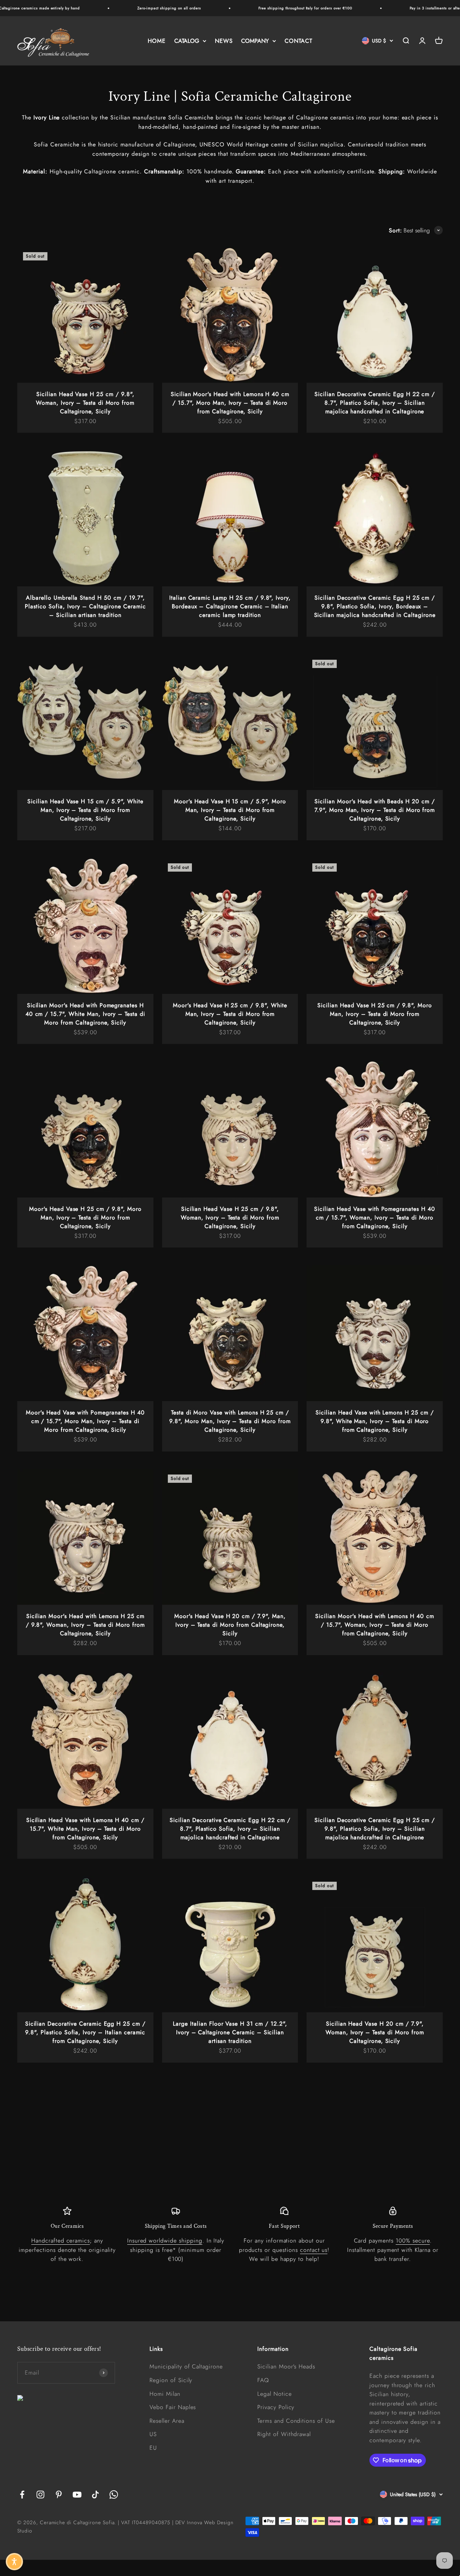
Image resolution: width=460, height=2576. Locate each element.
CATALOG (187, 41)
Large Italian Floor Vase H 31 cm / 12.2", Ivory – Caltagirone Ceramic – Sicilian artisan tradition (230, 2032)
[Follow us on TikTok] (95, 2495)
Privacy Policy (276, 2407)
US (153, 2434)
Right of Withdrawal (284, 2434)
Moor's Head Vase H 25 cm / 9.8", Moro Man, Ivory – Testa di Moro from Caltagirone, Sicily (85, 1217)
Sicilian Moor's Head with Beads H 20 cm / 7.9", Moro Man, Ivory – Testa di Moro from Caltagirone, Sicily (375, 810)
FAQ (263, 2380)
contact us (314, 2250)
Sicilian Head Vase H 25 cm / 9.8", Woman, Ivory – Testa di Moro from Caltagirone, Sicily (85, 403)
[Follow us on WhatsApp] (114, 2495)
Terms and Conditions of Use (296, 2421)
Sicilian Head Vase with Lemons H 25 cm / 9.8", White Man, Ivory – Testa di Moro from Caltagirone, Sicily (374, 1421)
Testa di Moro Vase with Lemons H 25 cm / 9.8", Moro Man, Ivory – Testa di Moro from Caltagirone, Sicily (230, 1421)
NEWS (224, 41)
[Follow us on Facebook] (22, 2495)
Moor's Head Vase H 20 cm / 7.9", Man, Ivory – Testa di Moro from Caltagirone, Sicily (230, 1625)
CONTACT (298, 41)
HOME (157, 41)
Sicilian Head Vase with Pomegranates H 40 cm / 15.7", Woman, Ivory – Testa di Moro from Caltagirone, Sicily (374, 1217)
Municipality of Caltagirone (186, 2366)
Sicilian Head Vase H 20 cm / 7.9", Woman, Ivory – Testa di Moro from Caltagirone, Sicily (375, 2032)
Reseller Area (167, 2421)
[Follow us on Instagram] (40, 2495)
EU (153, 2448)
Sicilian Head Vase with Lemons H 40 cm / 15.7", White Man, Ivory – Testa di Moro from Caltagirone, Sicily (85, 1829)
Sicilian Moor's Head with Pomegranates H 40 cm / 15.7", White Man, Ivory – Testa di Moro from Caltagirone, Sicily (85, 1014)
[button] (14, 2562)
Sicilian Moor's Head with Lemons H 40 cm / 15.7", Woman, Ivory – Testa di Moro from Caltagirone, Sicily (374, 1625)
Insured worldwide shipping (165, 2241)
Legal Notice (275, 2394)
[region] (230, 2235)
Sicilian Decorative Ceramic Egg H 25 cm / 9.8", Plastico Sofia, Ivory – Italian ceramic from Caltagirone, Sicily (85, 2032)
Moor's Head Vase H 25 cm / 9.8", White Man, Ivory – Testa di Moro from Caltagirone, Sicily (230, 1014)
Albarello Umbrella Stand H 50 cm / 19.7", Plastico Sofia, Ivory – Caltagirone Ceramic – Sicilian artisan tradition (85, 606)
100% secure (413, 2241)
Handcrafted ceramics (61, 2241)
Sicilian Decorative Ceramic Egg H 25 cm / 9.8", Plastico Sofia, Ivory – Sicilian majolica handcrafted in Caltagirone (375, 1829)
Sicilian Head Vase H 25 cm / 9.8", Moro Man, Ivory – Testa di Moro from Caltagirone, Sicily (374, 1014)
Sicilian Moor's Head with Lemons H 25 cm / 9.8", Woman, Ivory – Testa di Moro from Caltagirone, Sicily (85, 1625)
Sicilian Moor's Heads (286, 2366)
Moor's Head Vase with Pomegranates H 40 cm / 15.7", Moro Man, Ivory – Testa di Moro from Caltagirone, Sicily (85, 1421)
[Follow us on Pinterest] (59, 2495)
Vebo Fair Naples (173, 2407)
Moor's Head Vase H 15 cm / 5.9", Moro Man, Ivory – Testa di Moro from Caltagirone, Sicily (230, 810)
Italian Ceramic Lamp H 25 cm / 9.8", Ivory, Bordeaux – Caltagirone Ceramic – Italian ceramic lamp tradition (230, 606)
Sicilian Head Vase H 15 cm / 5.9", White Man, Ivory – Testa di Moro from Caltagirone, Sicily (85, 810)
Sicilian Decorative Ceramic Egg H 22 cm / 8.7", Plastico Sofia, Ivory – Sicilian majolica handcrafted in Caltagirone (375, 403)
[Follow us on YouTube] (77, 2495)
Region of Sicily (171, 2380)
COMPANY (255, 41)
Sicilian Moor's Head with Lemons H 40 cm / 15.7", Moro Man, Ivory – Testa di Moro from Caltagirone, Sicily (230, 403)
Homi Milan (165, 2394)
